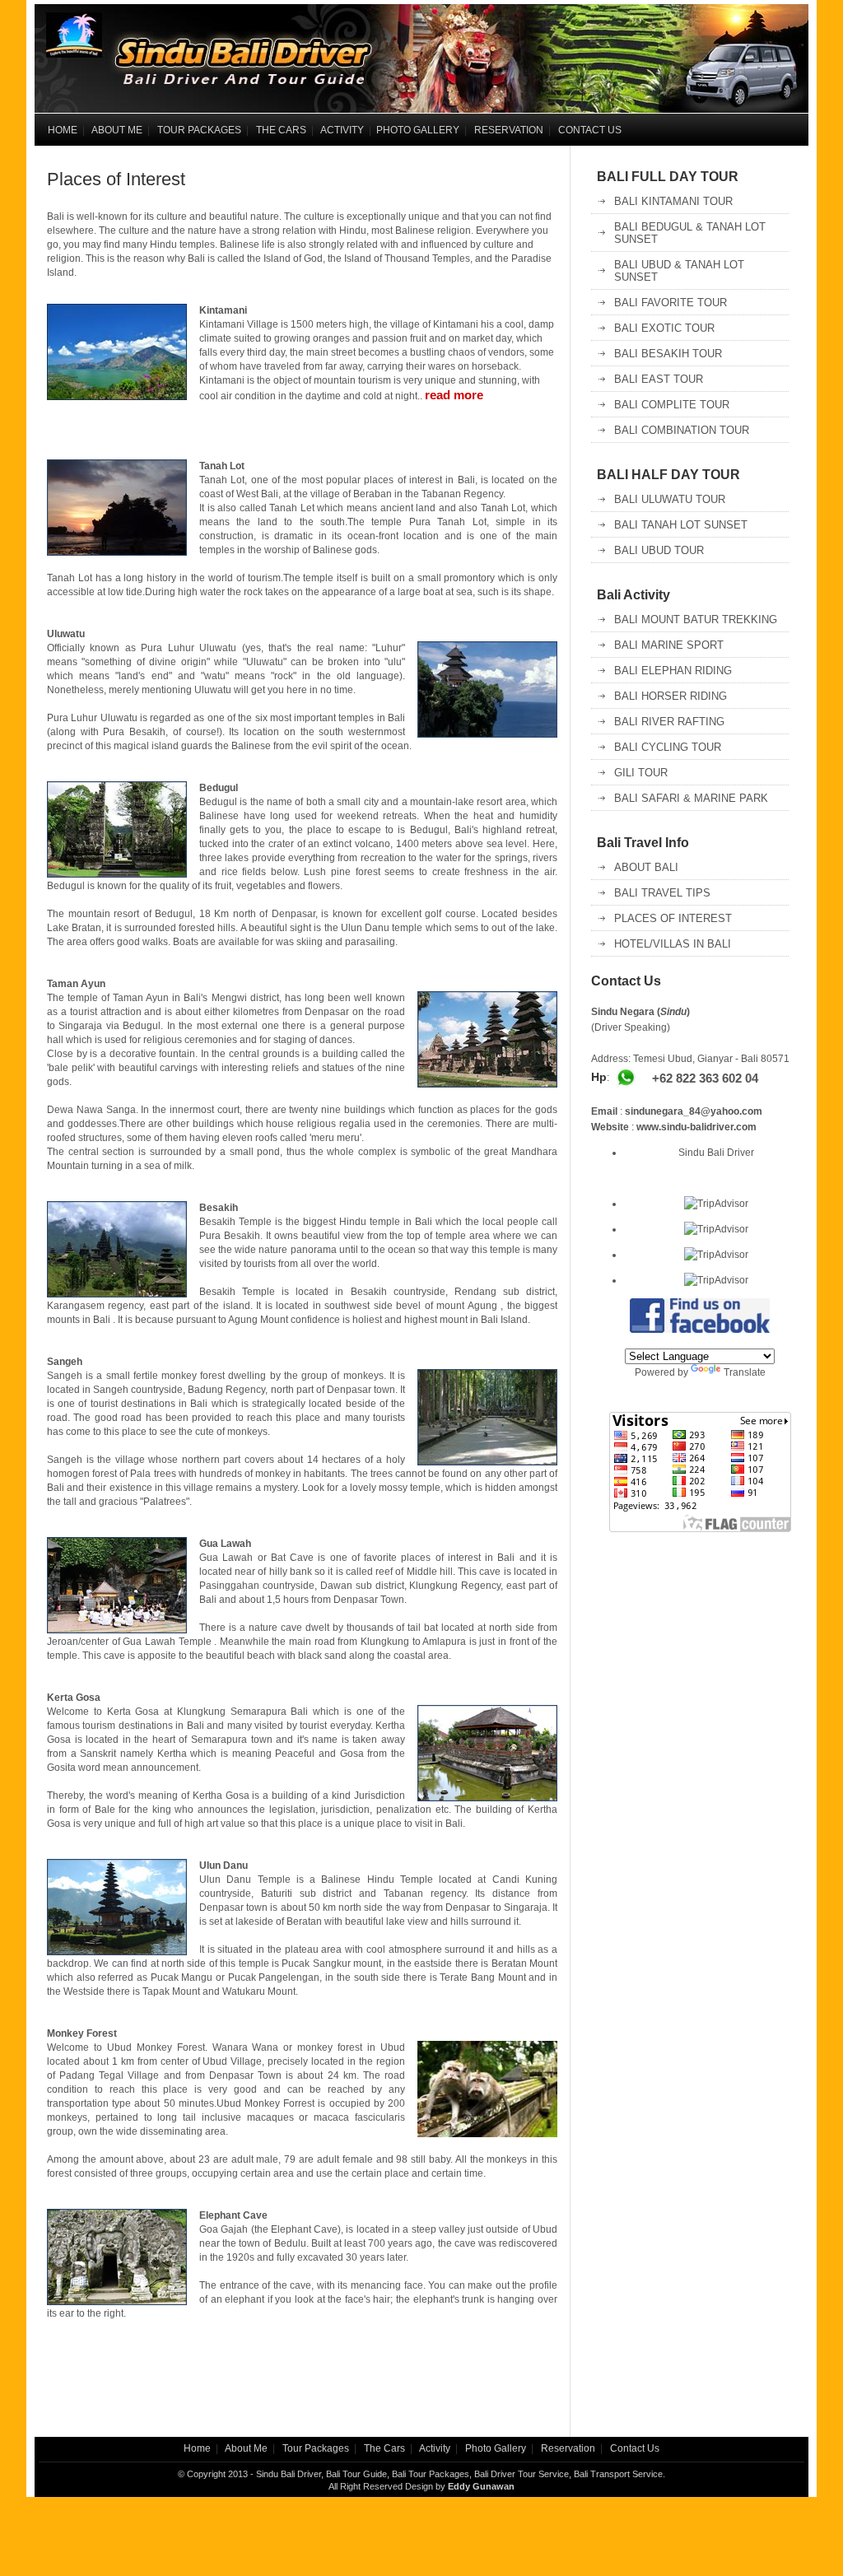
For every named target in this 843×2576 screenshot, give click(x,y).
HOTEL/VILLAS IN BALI (673, 944)
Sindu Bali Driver (716, 1153)
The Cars (384, 2448)
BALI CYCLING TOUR (668, 747)
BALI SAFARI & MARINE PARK (691, 798)
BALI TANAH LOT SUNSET (681, 525)
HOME (60, 130)
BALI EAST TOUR (659, 379)
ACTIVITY (342, 130)
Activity (435, 2448)
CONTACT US (590, 130)
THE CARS (281, 130)
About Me (246, 2448)
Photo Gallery (496, 2448)
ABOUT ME (117, 130)
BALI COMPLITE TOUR (672, 405)
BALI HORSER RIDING (671, 696)
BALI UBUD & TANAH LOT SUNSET (679, 271)
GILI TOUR (641, 773)
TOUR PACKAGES (199, 130)
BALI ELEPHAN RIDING (673, 671)
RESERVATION (509, 130)
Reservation (568, 2448)
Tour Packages (316, 2448)
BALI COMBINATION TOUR (682, 430)
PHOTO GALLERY (418, 130)
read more (454, 395)
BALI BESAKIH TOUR (668, 354)
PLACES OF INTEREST (673, 918)
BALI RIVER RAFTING (669, 722)
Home (197, 2448)
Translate (745, 1372)
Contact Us (633, 2448)
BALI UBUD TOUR (659, 550)
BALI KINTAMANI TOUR (673, 201)
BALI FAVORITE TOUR (671, 303)
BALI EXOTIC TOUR (664, 328)
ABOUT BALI (646, 867)
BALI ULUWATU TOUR (670, 499)
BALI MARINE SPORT (669, 645)
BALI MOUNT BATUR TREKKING (696, 620)
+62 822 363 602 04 (705, 1078)
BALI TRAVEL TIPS (662, 893)
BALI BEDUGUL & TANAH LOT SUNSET (690, 233)
